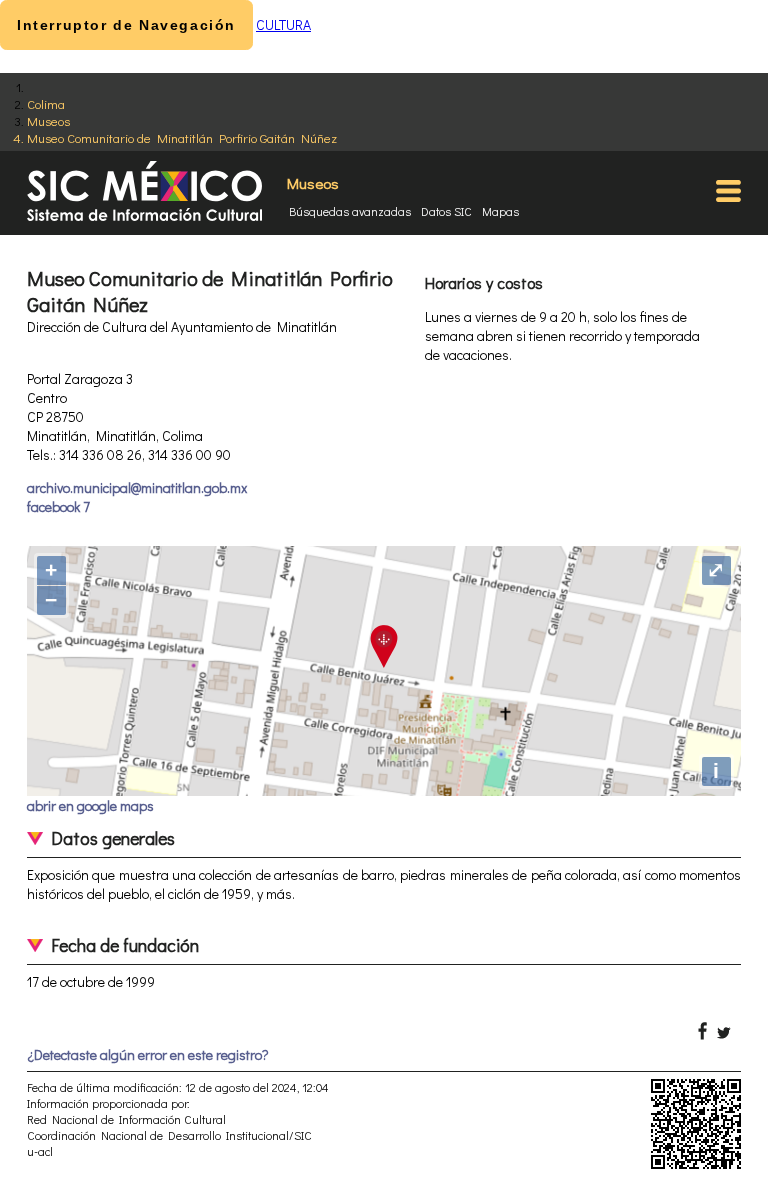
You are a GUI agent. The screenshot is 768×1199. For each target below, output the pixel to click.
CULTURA (283, 24)
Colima (46, 103)
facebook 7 (58, 506)
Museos (48, 120)
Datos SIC (446, 211)
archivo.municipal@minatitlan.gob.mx (137, 487)
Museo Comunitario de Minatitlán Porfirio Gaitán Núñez (182, 137)
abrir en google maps (90, 805)
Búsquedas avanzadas (350, 211)
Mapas (500, 211)
